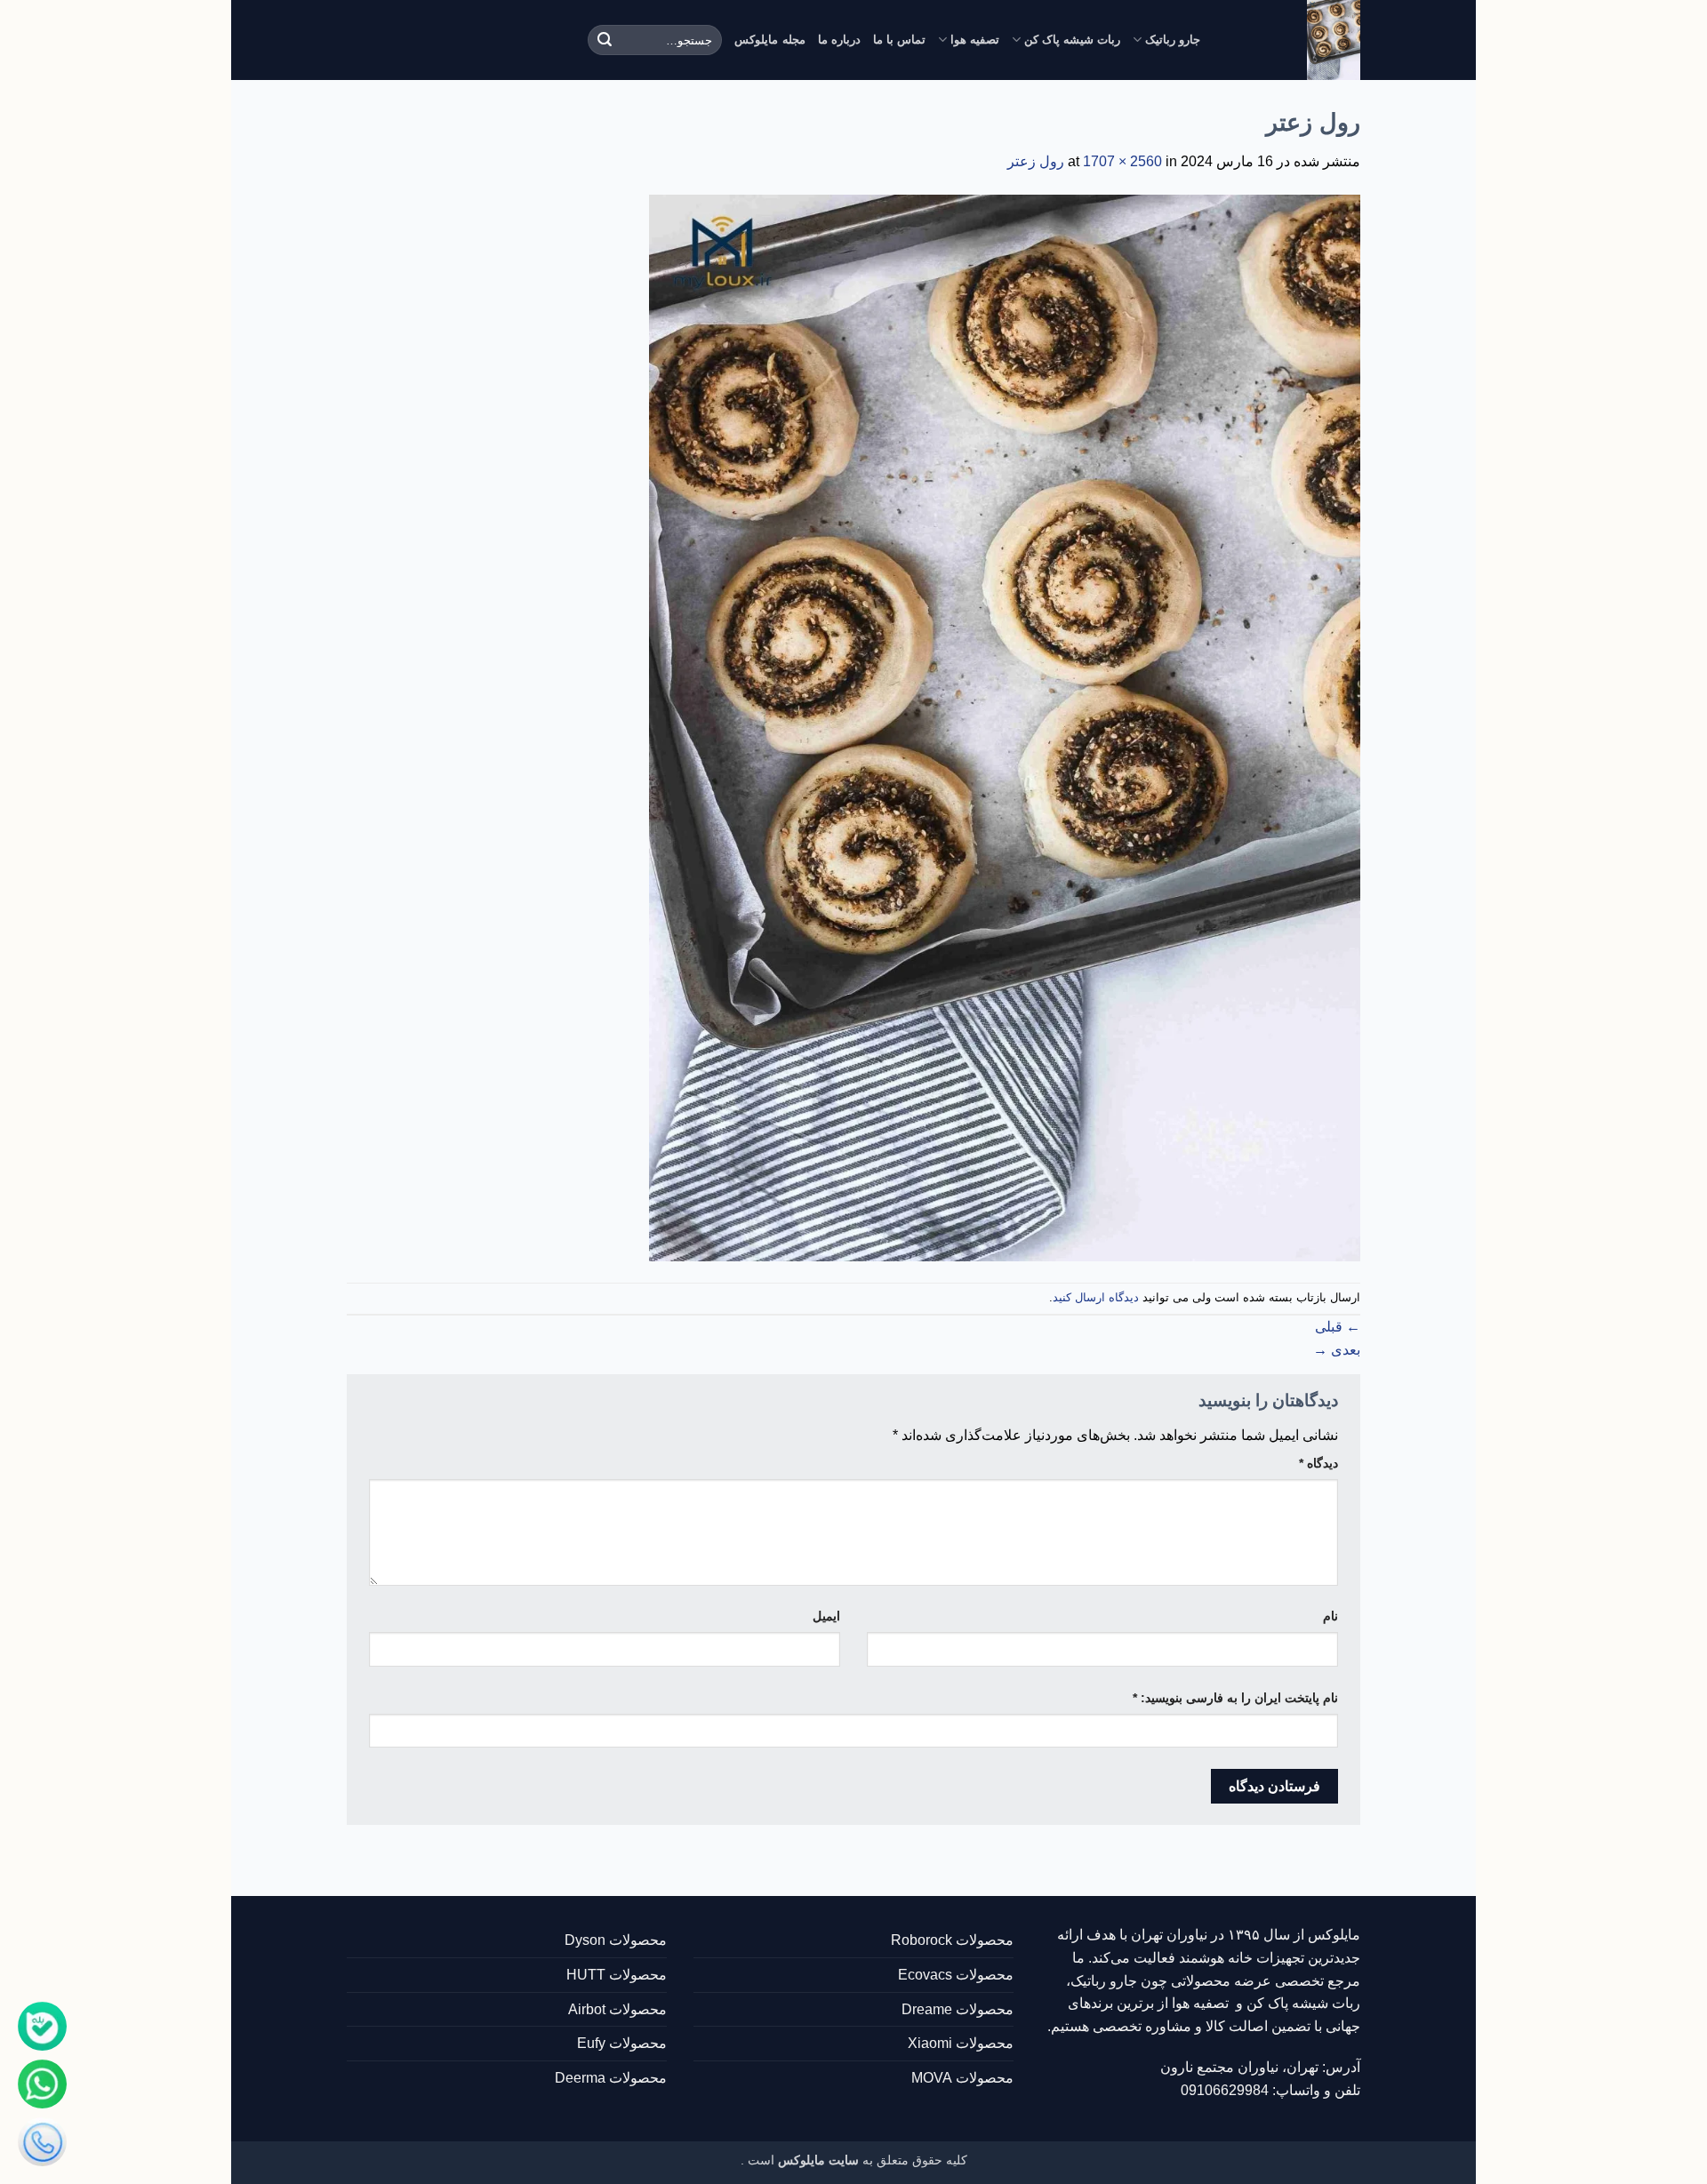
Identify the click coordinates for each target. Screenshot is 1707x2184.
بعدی (1337, 1350)
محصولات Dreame (958, 2009)
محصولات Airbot (617, 2009)
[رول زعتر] (1005, 727)
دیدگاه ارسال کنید (1096, 1297)
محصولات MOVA (962, 2078)
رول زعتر (1036, 161)
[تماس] (42, 2142)
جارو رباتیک (1173, 40)
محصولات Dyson (616, 1940)
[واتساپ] (42, 2084)
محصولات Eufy (622, 2043)
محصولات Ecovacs (956, 1975)
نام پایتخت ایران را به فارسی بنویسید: (1235, 1698)
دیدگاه (1318, 1463)
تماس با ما (900, 40)
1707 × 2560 (1122, 161)
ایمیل (826, 1616)
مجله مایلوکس (769, 40)
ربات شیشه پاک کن (1072, 40)
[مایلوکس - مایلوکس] (1294, 40)
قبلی (1338, 1327)
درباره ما (839, 40)
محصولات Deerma (611, 2078)
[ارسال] (605, 40)
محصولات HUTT (617, 1975)
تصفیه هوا (975, 40)
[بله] (42, 2026)
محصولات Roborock (952, 1940)
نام (1330, 1616)
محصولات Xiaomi (961, 2043)
